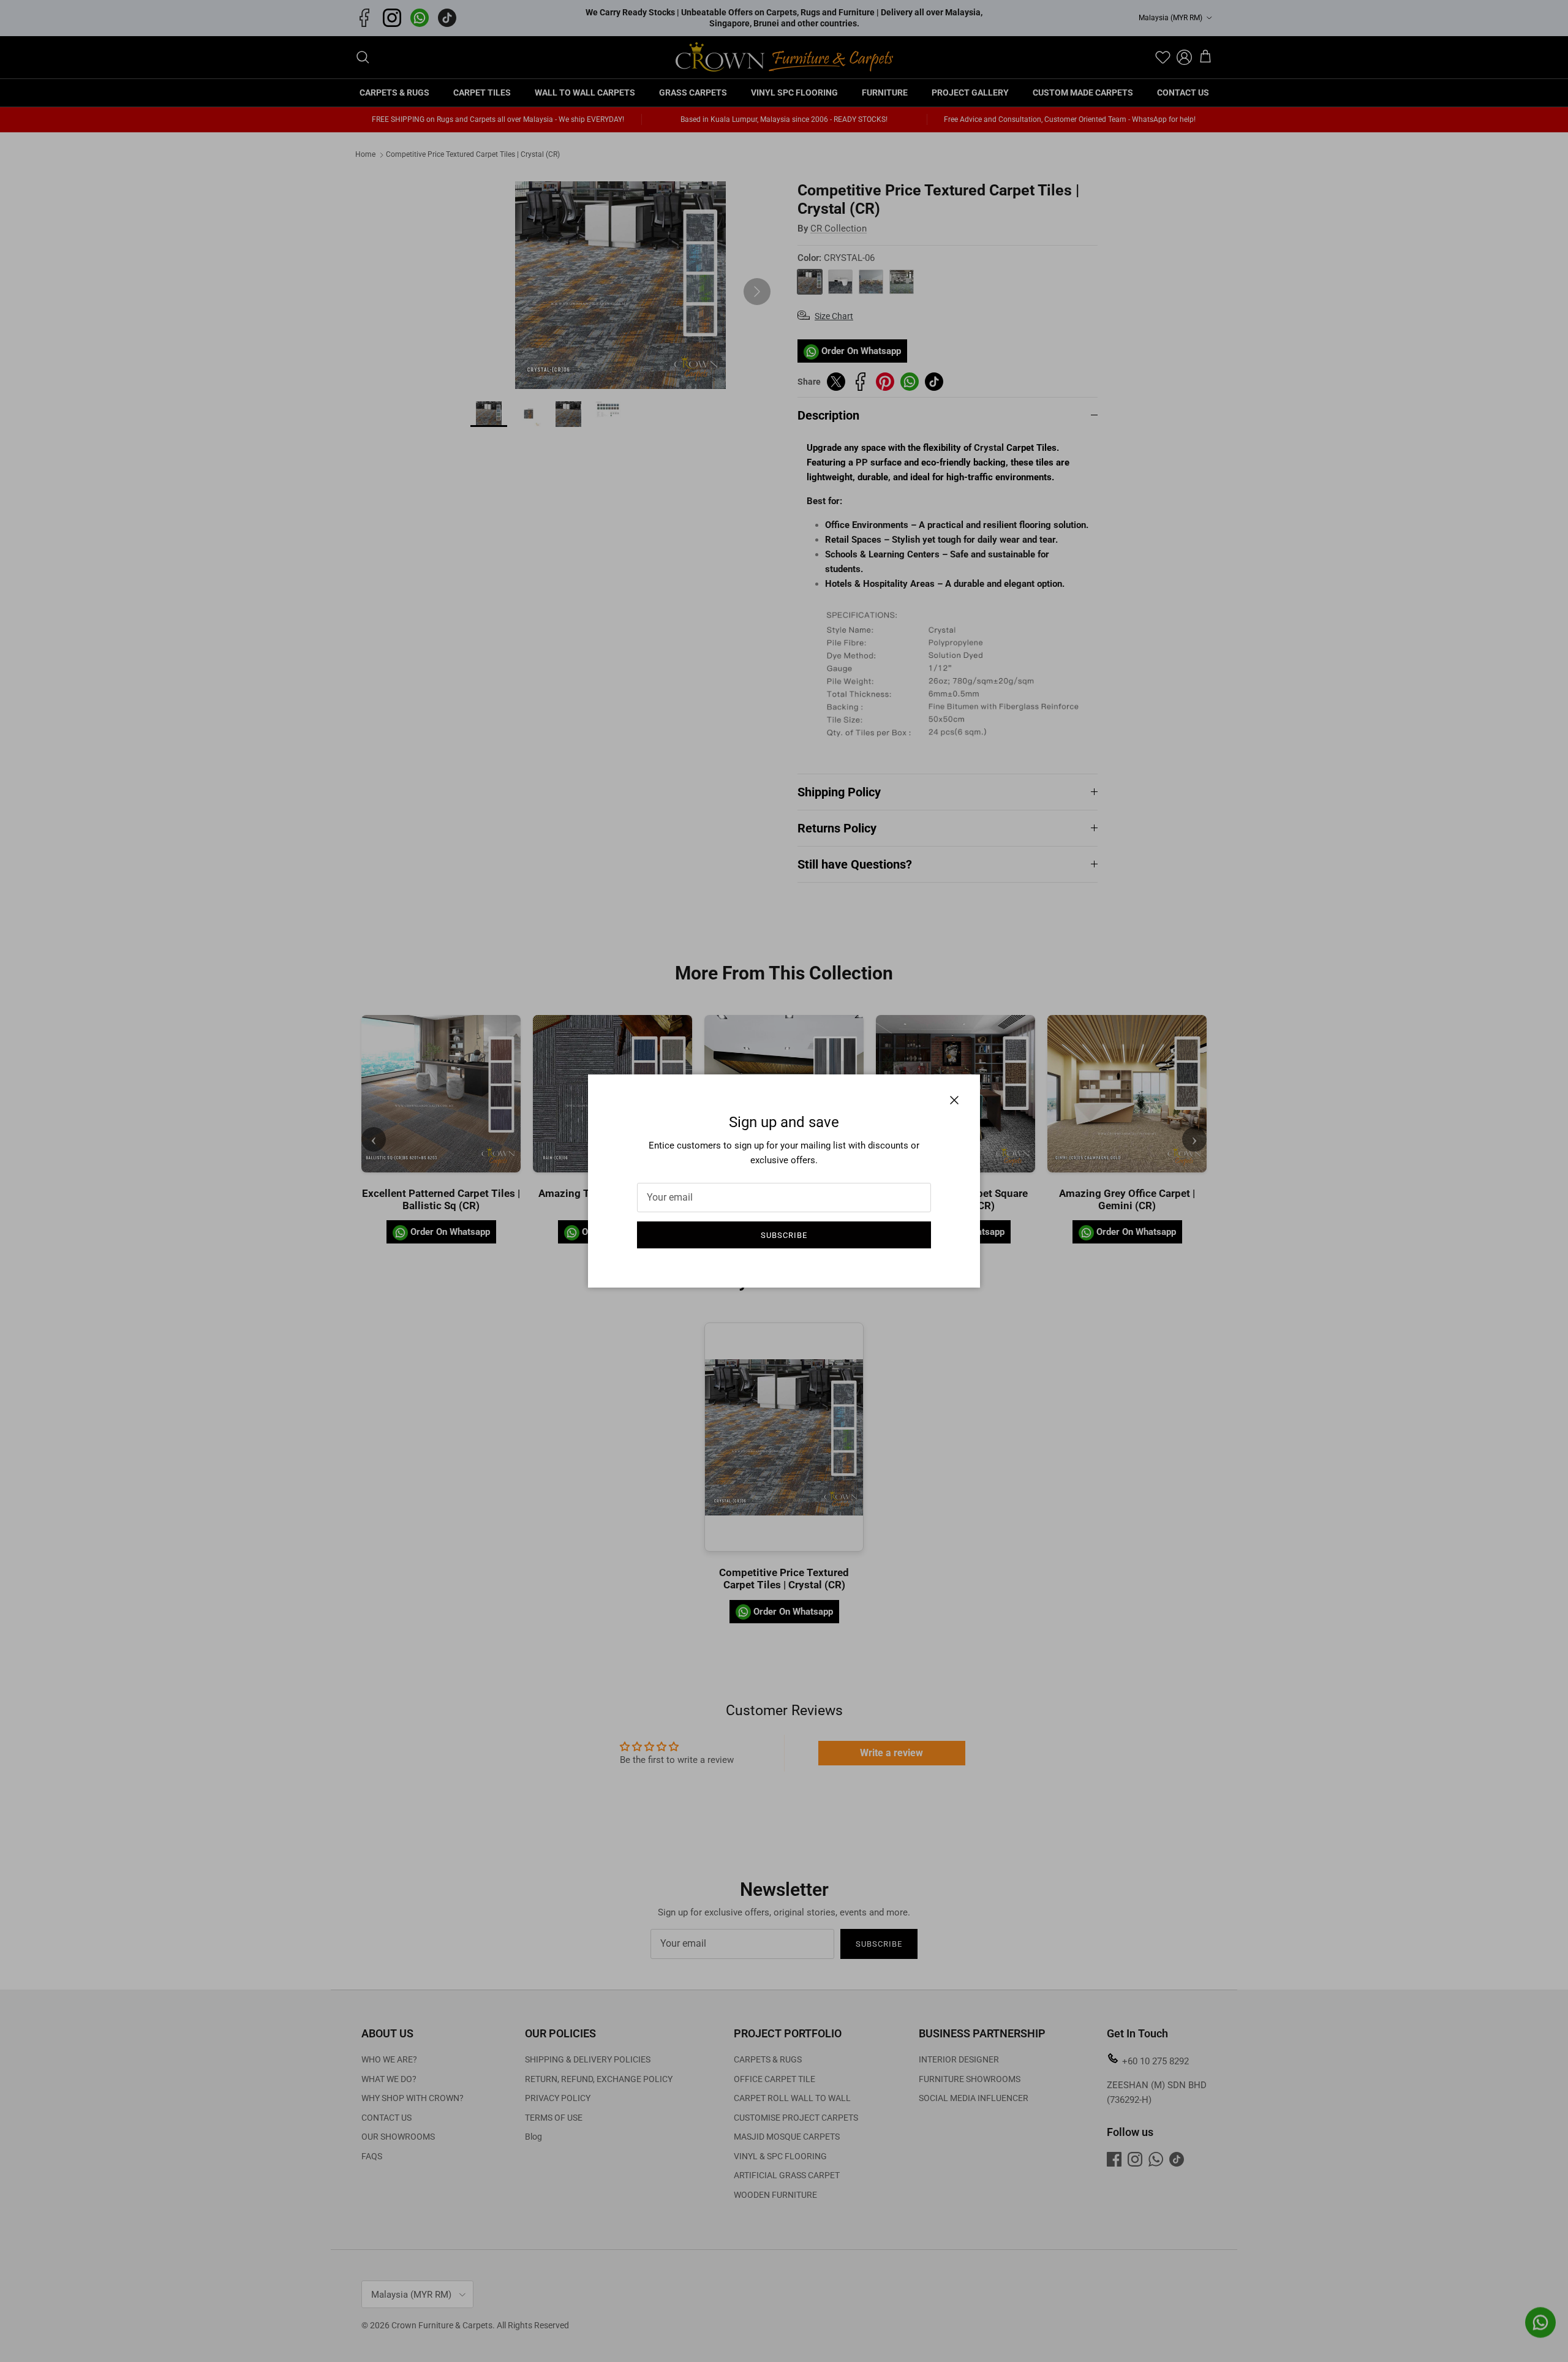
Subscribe (784, 1235)
